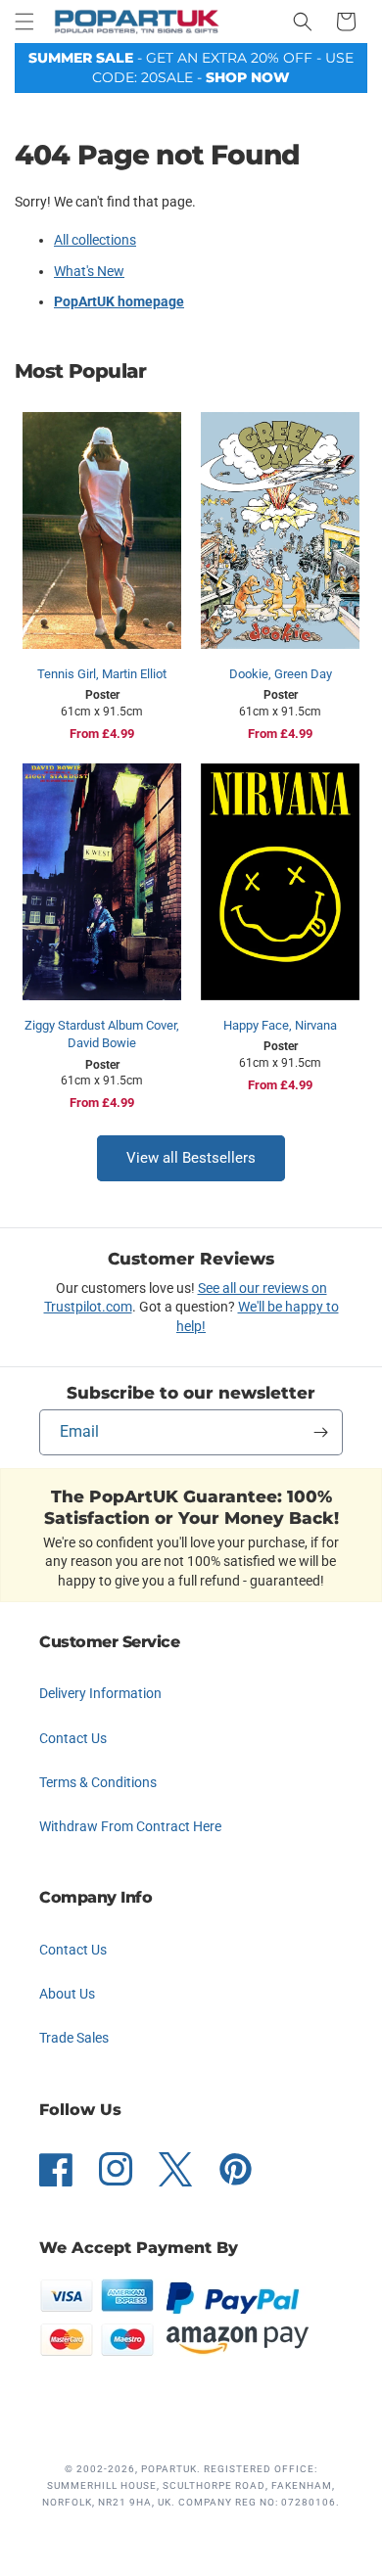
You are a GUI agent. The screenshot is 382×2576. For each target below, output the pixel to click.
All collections (95, 240)
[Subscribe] (320, 1432)
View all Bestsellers (191, 1158)
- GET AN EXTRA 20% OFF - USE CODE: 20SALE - (191, 68)
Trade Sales (74, 2038)
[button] (24, 22)
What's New (89, 271)
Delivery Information (100, 1693)
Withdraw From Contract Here (130, 1826)
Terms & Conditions (98, 1782)
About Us (67, 1994)
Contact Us (73, 1738)
